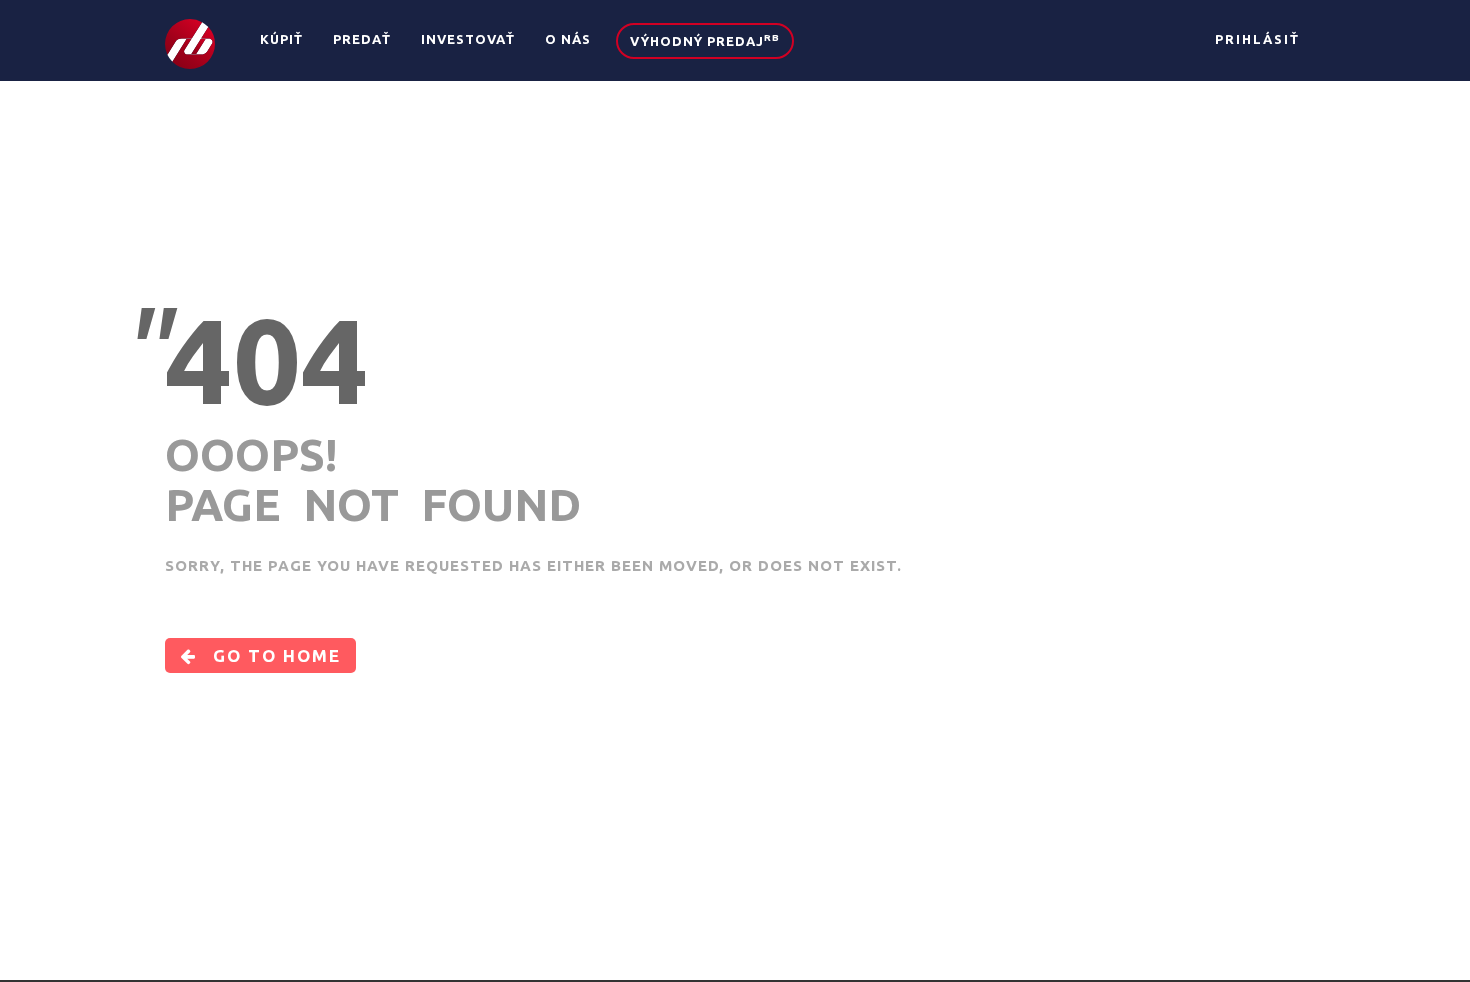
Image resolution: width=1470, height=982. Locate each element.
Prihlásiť (1257, 39)
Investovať (468, 39)
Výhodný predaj (705, 40)
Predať (362, 39)
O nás (568, 39)
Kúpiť (281, 39)
